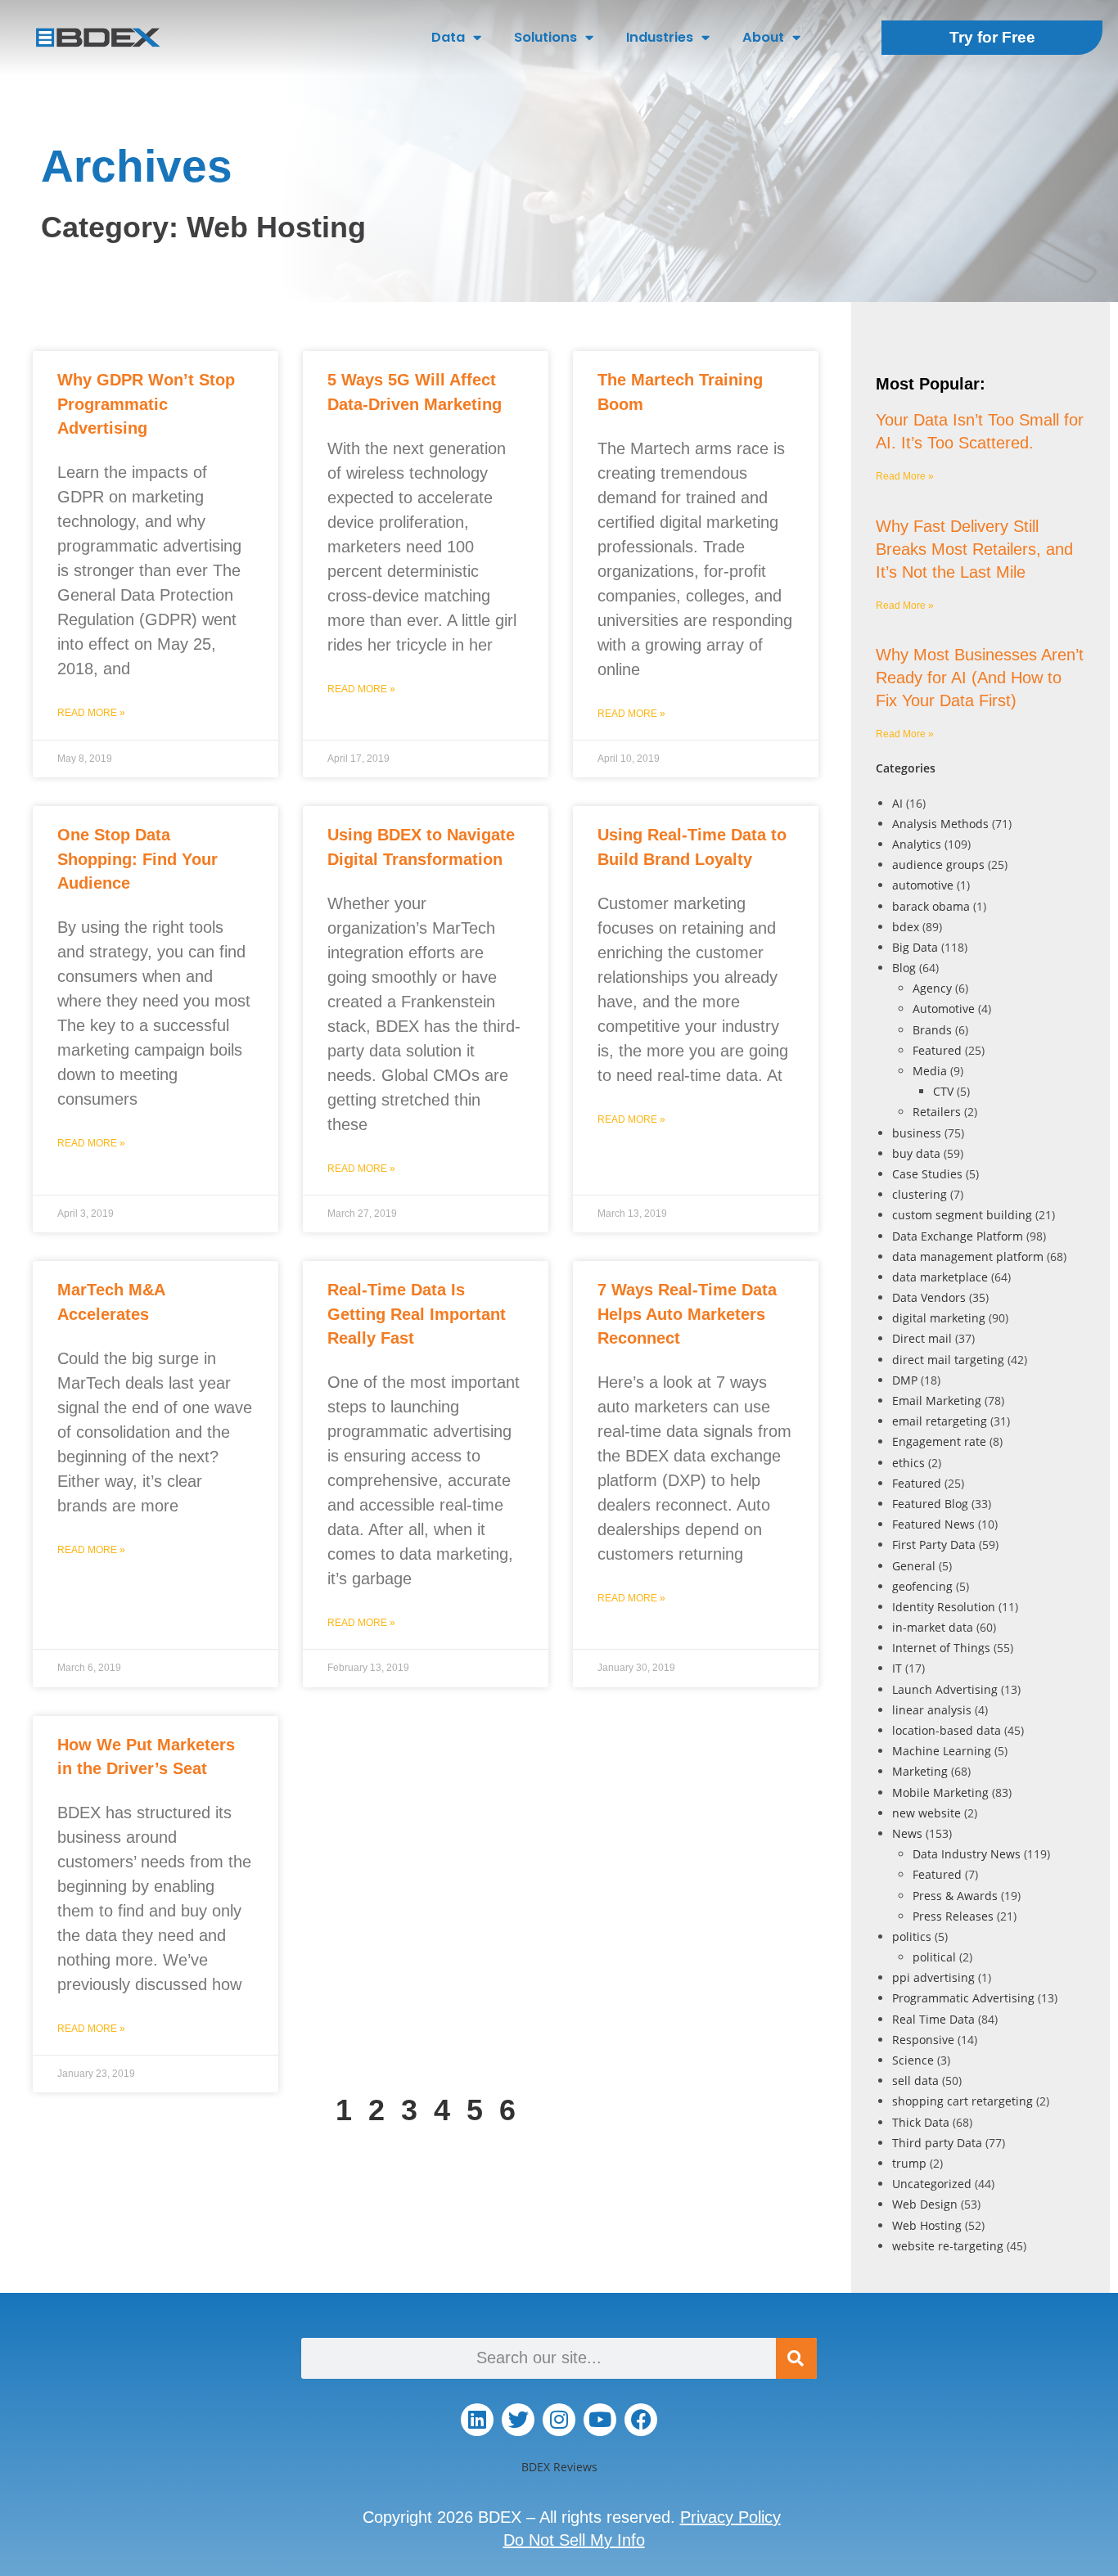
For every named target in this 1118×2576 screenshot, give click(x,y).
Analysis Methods (940, 824)
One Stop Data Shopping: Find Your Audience (137, 859)
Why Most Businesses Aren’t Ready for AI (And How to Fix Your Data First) (980, 678)
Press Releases (953, 1916)
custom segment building (962, 1215)
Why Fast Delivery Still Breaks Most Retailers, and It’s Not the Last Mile (974, 549)
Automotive (944, 1009)
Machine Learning (942, 1751)
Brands (932, 1030)
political (934, 1957)
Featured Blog (930, 1504)
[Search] (796, 2358)
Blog (904, 968)
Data (448, 37)
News (907, 1833)
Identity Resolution (944, 1607)
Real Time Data (933, 2019)
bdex (906, 927)
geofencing (922, 1586)
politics (912, 1937)
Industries (660, 37)
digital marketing (939, 1318)
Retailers (937, 1112)
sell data (915, 2081)
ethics (908, 1463)
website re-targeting (948, 2246)
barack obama (931, 906)
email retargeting (940, 1421)
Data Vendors (929, 1297)
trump (909, 2163)
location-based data (947, 1730)
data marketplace (940, 1277)
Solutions (545, 37)
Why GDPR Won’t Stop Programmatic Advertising (146, 404)
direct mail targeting (948, 1360)
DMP (905, 1380)
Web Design (925, 2204)
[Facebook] (641, 2420)
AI (897, 803)
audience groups (938, 865)
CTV (943, 1091)
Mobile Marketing (940, 1792)
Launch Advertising (945, 1689)
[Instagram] (559, 2420)
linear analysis (932, 1710)
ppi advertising (933, 1977)
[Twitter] (518, 2420)
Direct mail (922, 1338)
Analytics (917, 844)
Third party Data (937, 2143)
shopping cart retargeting (962, 2101)
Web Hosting (927, 2225)
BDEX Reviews (559, 2467)
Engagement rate (939, 1441)
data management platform (968, 1256)
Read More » (91, 713)
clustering (920, 1194)
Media (930, 1071)
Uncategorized (932, 2184)
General (914, 1566)
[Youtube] (600, 2420)
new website (926, 1813)
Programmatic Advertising (963, 1998)
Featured (937, 1050)
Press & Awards (955, 1896)
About (763, 37)
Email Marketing (937, 1401)
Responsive (923, 2040)
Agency (932, 988)
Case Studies (927, 1174)
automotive (923, 885)
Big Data (915, 947)
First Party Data (934, 1545)
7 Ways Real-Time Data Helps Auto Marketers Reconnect (687, 1314)
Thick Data (921, 2122)
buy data (916, 1153)
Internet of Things (941, 1648)
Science (913, 2060)
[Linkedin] (477, 2420)
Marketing (920, 1771)
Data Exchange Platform (958, 1236)
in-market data (933, 1627)
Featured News (933, 1524)
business (917, 1133)
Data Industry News (967, 1854)
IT (897, 1668)
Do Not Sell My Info (574, 2540)
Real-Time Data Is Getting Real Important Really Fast (417, 1314)
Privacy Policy (730, 2517)
